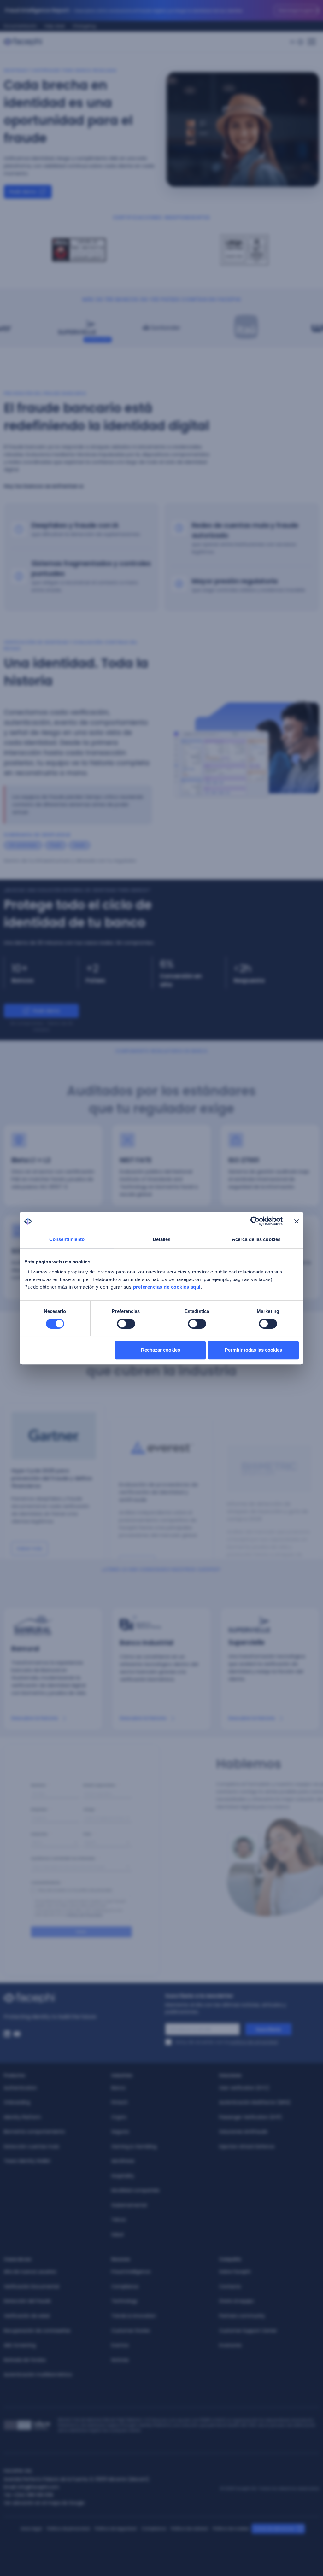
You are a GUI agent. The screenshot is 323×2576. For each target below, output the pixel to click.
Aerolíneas (123, 2161)
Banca (118, 2088)
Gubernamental (129, 2205)
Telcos (119, 2220)
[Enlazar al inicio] (81, 1998)
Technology (124, 2301)
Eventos (120, 2345)
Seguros (120, 2132)
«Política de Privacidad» (85, 1921)
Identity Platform (22, 2117)
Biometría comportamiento (34, 2132)
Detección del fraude (27, 2301)
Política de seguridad (116, 2529)
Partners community (242, 2316)
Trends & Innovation (134, 2316)
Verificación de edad (27, 2316)
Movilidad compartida (135, 2190)
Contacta (230, 2286)
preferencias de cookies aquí (167, 1287)
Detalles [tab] (162, 1239)
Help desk (55, 26)
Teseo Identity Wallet (27, 2161)
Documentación (20, 26)
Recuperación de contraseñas (37, 2331)
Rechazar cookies (161, 1350)
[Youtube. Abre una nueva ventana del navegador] (17, 2034)
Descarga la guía (296, 10)
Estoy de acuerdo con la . (227, 2042)
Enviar (81, 1941)
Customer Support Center (248, 2331)
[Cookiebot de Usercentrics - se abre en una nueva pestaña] (255, 1221)
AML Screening (20, 2345)
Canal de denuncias (274, 2529)
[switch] (126, 1324)
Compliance (125, 2286)
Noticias (120, 2360)
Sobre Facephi (235, 2272)
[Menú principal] (312, 40)
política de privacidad (254, 2042)
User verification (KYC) (244, 2088)
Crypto (119, 2117)
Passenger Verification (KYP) (251, 2117)
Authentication (20, 2088)
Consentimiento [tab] (67, 1239)
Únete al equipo (237, 2301)
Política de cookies (231, 2529)
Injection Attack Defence (247, 2146)
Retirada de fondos (25, 2360)
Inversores (230, 2345)
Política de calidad (189, 2529)
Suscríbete (268, 2029)
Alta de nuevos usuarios (30, 2272)
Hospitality (123, 2176)
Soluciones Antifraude (243, 2132)
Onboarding (17, 2102)
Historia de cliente (48, 340)
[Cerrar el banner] (297, 1221)
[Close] (318, 10)
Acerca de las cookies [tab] (256, 1239)
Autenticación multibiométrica (38, 2374)
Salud (117, 2234)
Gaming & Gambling (134, 2146)
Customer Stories (131, 2331)
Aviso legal (31, 2529)
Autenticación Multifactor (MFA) (255, 2102)
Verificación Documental (31, 2286)
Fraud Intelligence (131, 2272)
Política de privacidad (68, 2529)
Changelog (84, 26)
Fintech (120, 2102)
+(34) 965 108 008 (33, 2495)
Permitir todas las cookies (253, 1350)
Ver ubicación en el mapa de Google (44, 2503)
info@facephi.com (38, 2487)
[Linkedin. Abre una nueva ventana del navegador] (7, 2034)
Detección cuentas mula (31, 2146)
